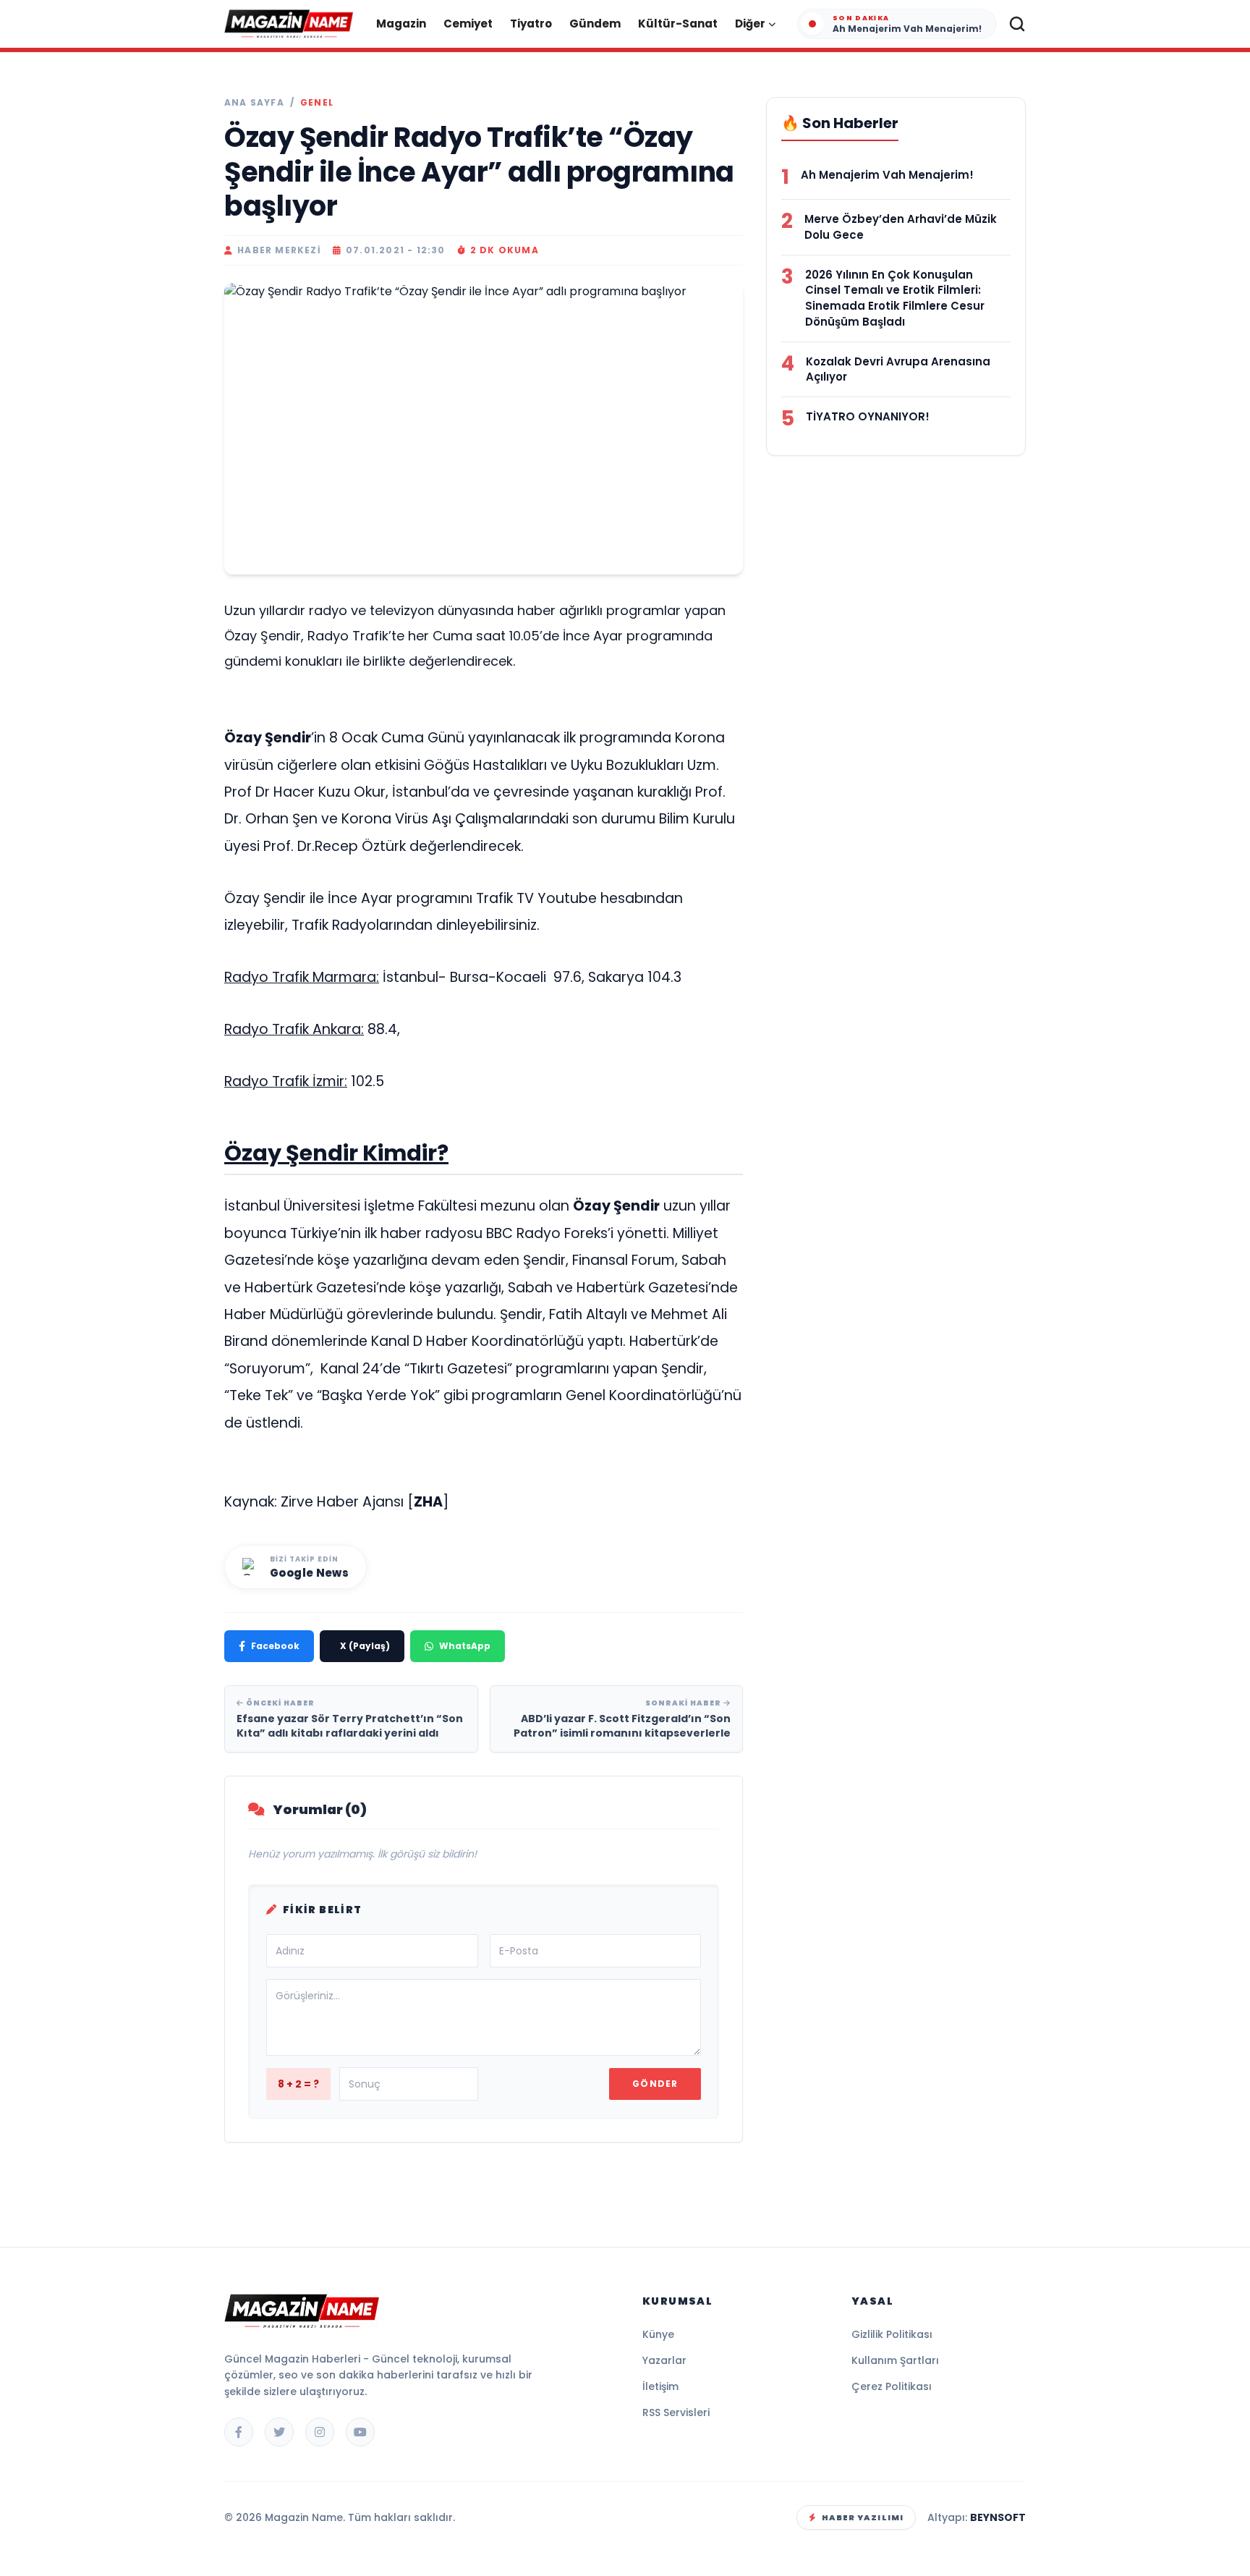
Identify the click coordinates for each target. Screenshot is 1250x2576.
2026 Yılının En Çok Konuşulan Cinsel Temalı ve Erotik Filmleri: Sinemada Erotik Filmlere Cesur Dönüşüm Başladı (895, 298)
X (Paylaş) (365, 1646)
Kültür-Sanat (678, 24)
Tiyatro (531, 24)
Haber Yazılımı (863, 2517)
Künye (658, 2334)
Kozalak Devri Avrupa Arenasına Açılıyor (898, 369)
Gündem (595, 24)
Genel (317, 103)
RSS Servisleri (676, 2412)
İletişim (660, 2386)
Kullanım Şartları (895, 2360)
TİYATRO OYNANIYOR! (868, 416)
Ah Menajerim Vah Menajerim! (887, 175)
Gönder (655, 2084)
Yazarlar (664, 2360)
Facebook (275, 1646)
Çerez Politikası (892, 2386)
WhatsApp (465, 1646)
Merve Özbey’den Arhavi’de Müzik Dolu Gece (901, 227)
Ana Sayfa (254, 103)
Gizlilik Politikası (892, 2334)
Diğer (750, 24)
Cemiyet (468, 24)
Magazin (401, 24)
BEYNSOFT (998, 2517)
